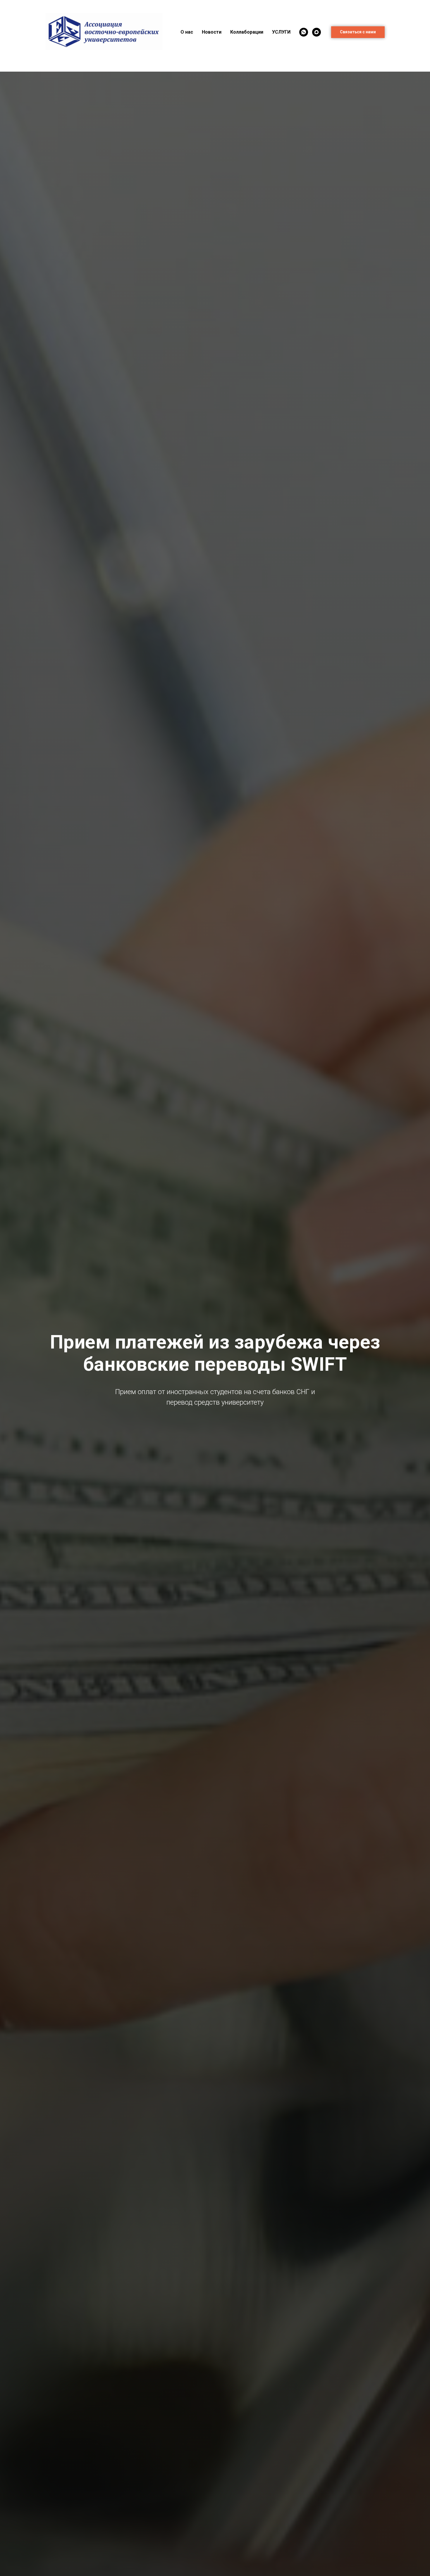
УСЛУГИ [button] (281, 32)
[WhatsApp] (304, 32)
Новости (212, 32)
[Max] (317, 32)
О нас (187, 32)
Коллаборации (247, 32)
